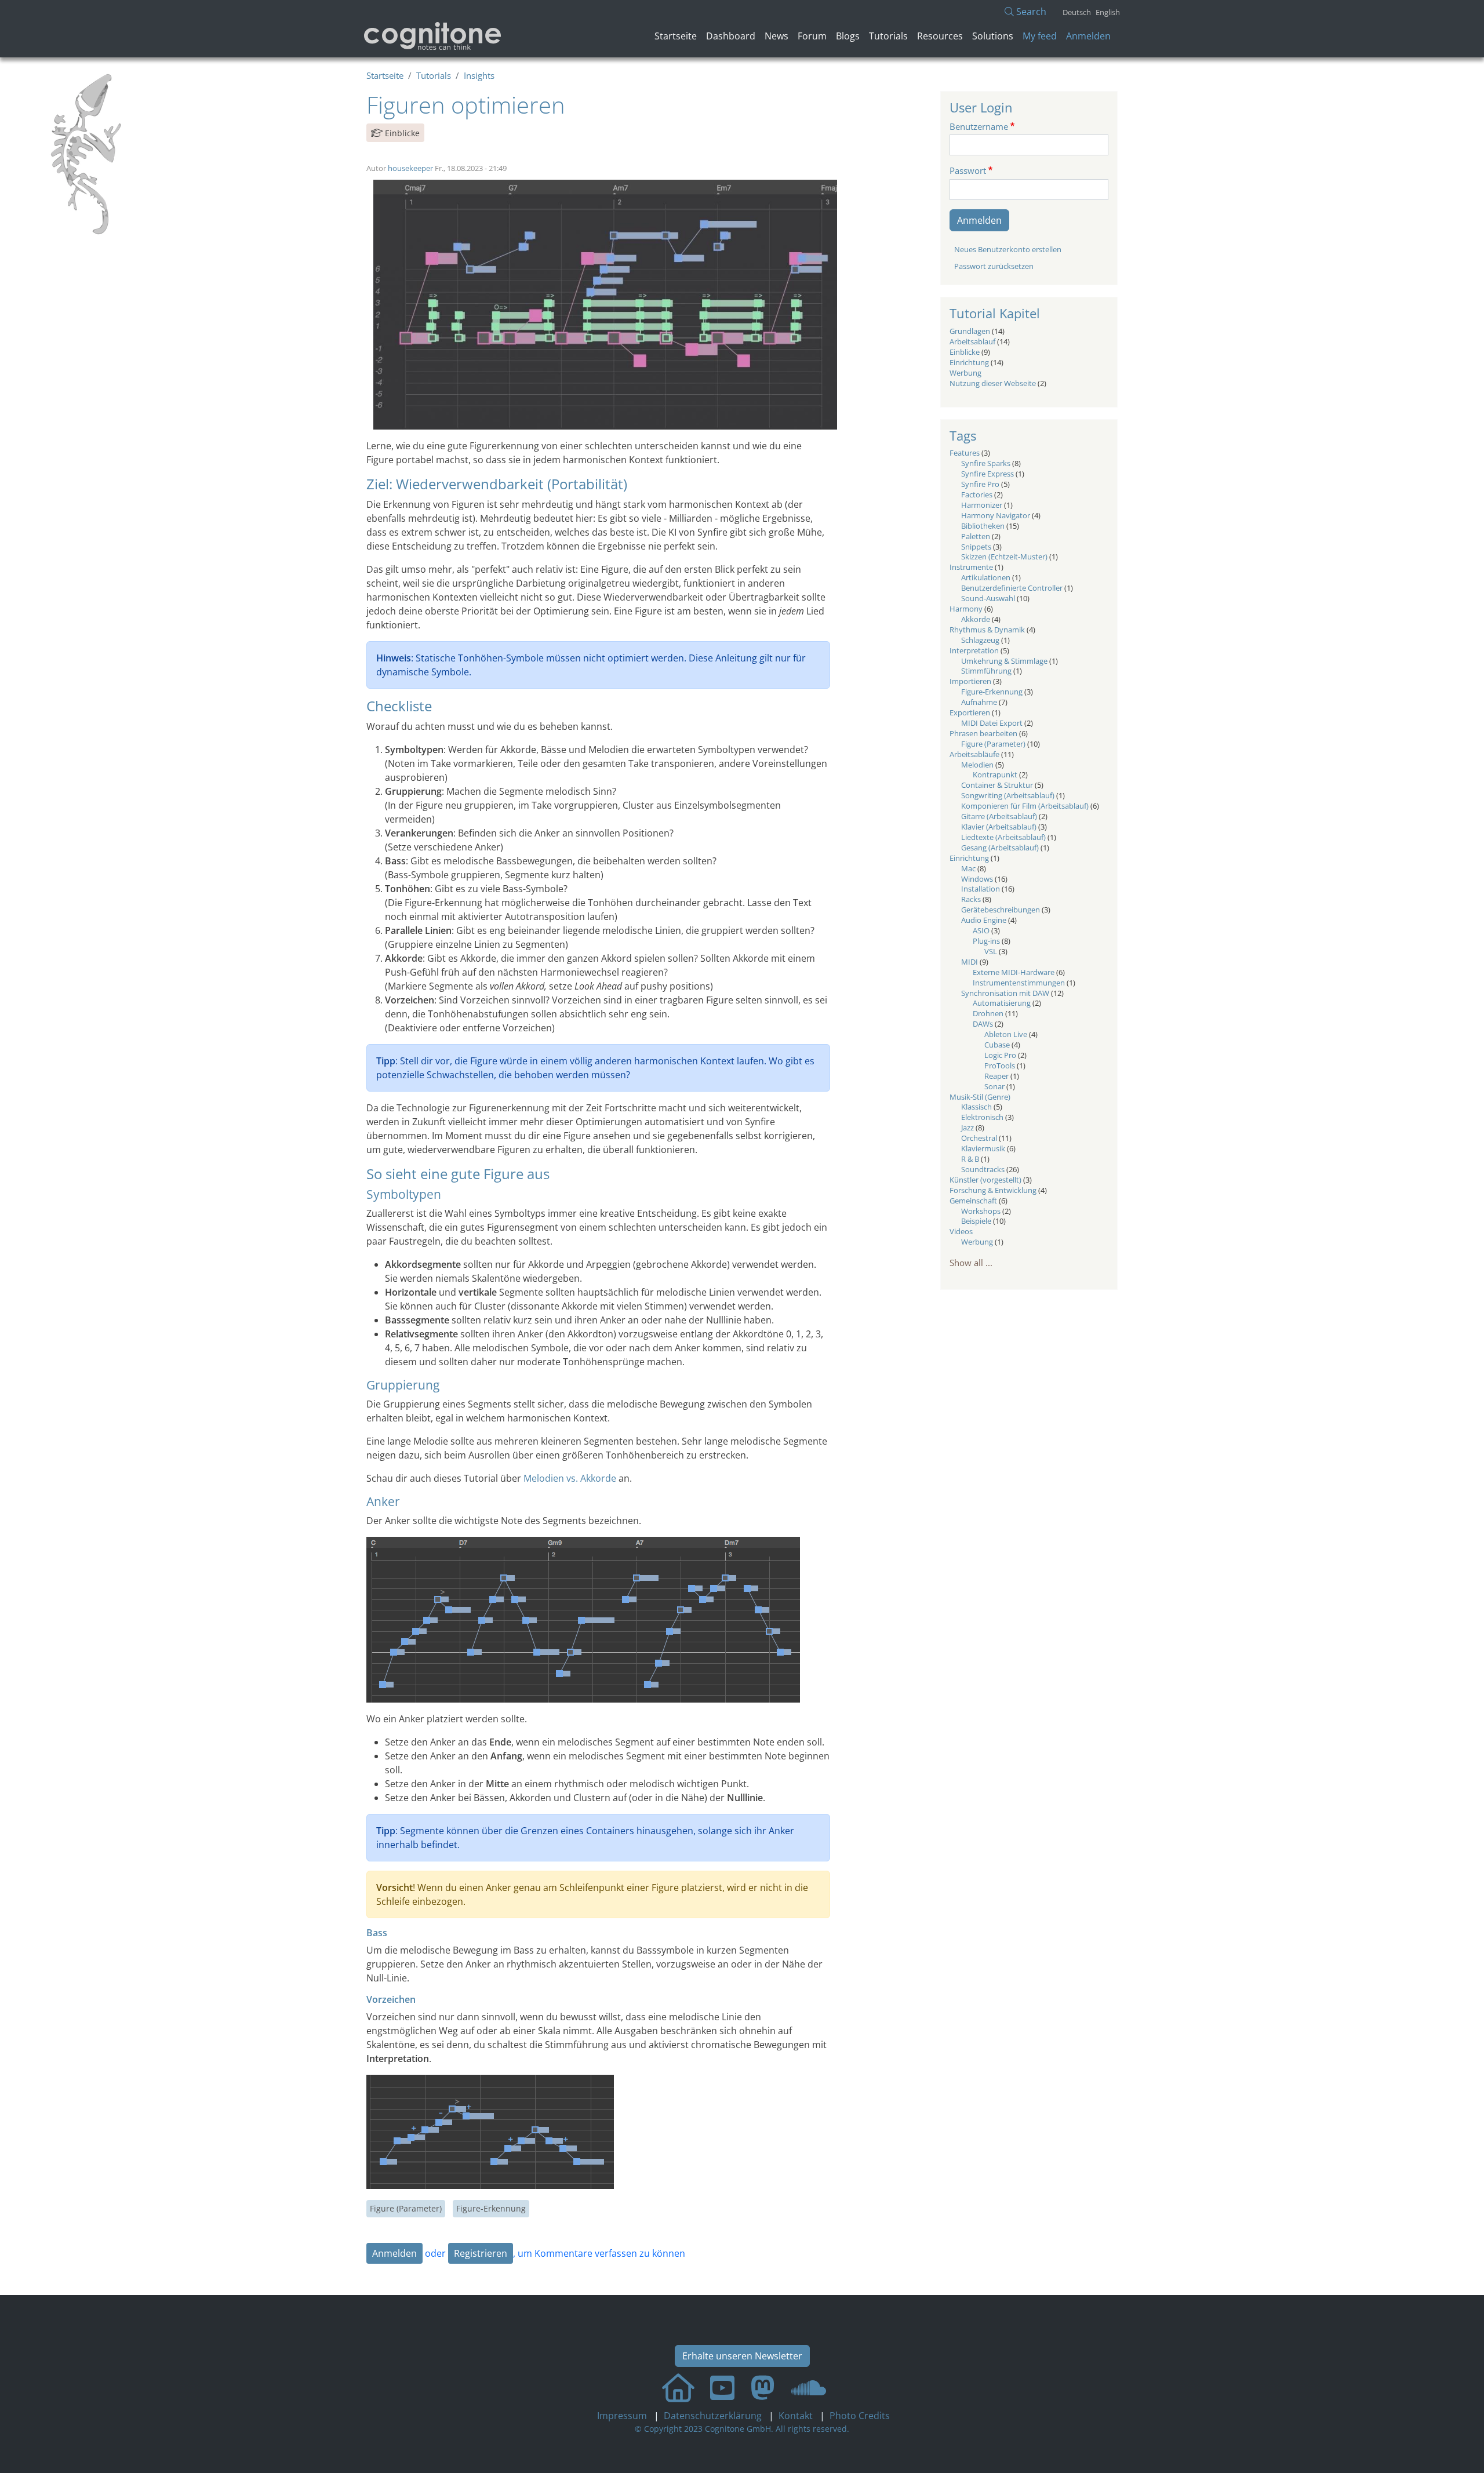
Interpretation (974, 650)
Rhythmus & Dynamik (987, 630)
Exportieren (970, 712)
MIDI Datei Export (992, 723)
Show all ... (971, 1263)
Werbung (965, 373)
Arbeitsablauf (972, 341)
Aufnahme (979, 702)
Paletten (976, 536)
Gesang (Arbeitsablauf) (1000, 848)
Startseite (676, 36)
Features (965, 453)
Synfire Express (987, 474)
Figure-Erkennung (491, 2208)
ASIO (981, 930)
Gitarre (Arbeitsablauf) (999, 816)
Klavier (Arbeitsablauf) (999, 827)
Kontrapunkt (995, 774)
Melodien (977, 765)
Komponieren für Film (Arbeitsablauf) (1025, 806)
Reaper (996, 1076)
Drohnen (988, 1013)
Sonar (994, 1086)
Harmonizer (982, 505)
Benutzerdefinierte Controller (1012, 588)
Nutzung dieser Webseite (993, 383)
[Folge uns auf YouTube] (722, 2387)
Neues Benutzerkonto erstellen (1008, 249)
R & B (970, 1159)
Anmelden (1088, 36)
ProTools (1000, 1065)
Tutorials (888, 36)
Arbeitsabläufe (974, 754)
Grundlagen (970, 331)
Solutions (993, 36)
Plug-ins (986, 941)
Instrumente (971, 567)
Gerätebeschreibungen (1001, 910)
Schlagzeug (980, 640)
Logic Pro (1000, 1055)
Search (1030, 12)
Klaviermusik (983, 1148)
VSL (991, 951)
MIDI (970, 962)
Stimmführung (986, 671)
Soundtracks (983, 1169)
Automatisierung (1002, 1003)
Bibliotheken (983, 526)
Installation (981, 889)
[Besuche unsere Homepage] (678, 2387)
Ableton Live (1006, 1034)
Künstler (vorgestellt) (985, 1180)
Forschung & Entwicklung (993, 1190)
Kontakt (797, 2416)
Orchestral (979, 1138)
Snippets (976, 547)
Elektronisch (982, 1117)
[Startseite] (433, 36)
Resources (940, 36)
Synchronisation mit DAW (1005, 993)
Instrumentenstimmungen (1019, 983)
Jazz (967, 1128)
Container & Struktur (997, 785)
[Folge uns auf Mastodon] (763, 2387)
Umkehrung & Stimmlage (1004, 661)
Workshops (981, 1211)
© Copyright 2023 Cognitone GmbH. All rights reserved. (742, 2429)
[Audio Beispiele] (809, 2387)
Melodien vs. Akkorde (570, 1478)
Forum (812, 36)
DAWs (983, 1024)
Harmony (966, 609)
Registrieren (481, 2253)
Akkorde (976, 619)
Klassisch (976, 1107)
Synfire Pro (980, 484)
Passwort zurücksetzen (994, 266)
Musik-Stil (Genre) (980, 1097)
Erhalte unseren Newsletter (742, 2356)
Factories (977, 494)
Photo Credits (859, 2416)
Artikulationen (986, 577)
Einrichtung (969, 362)
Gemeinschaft (973, 1201)
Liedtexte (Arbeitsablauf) (1003, 837)
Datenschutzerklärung (714, 2416)
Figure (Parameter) (406, 2208)
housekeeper (410, 168)
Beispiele (976, 1221)
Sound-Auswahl (988, 598)
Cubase (997, 1045)
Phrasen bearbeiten (983, 733)
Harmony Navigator (996, 515)
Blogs (848, 36)
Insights (479, 75)
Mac (968, 868)
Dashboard (731, 36)
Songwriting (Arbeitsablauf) (1008, 795)
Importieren (970, 681)
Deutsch (1077, 12)
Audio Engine (984, 920)
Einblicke (402, 133)
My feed (1040, 36)
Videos (961, 1231)
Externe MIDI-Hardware (1014, 972)
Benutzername (979, 126)
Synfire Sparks (986, 463)
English (1108, 12)
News (776, 36)
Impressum (623, 2416)
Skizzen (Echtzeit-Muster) (1004, 557)
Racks (971, 899)
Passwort (968, 170)
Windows (977, 879)
